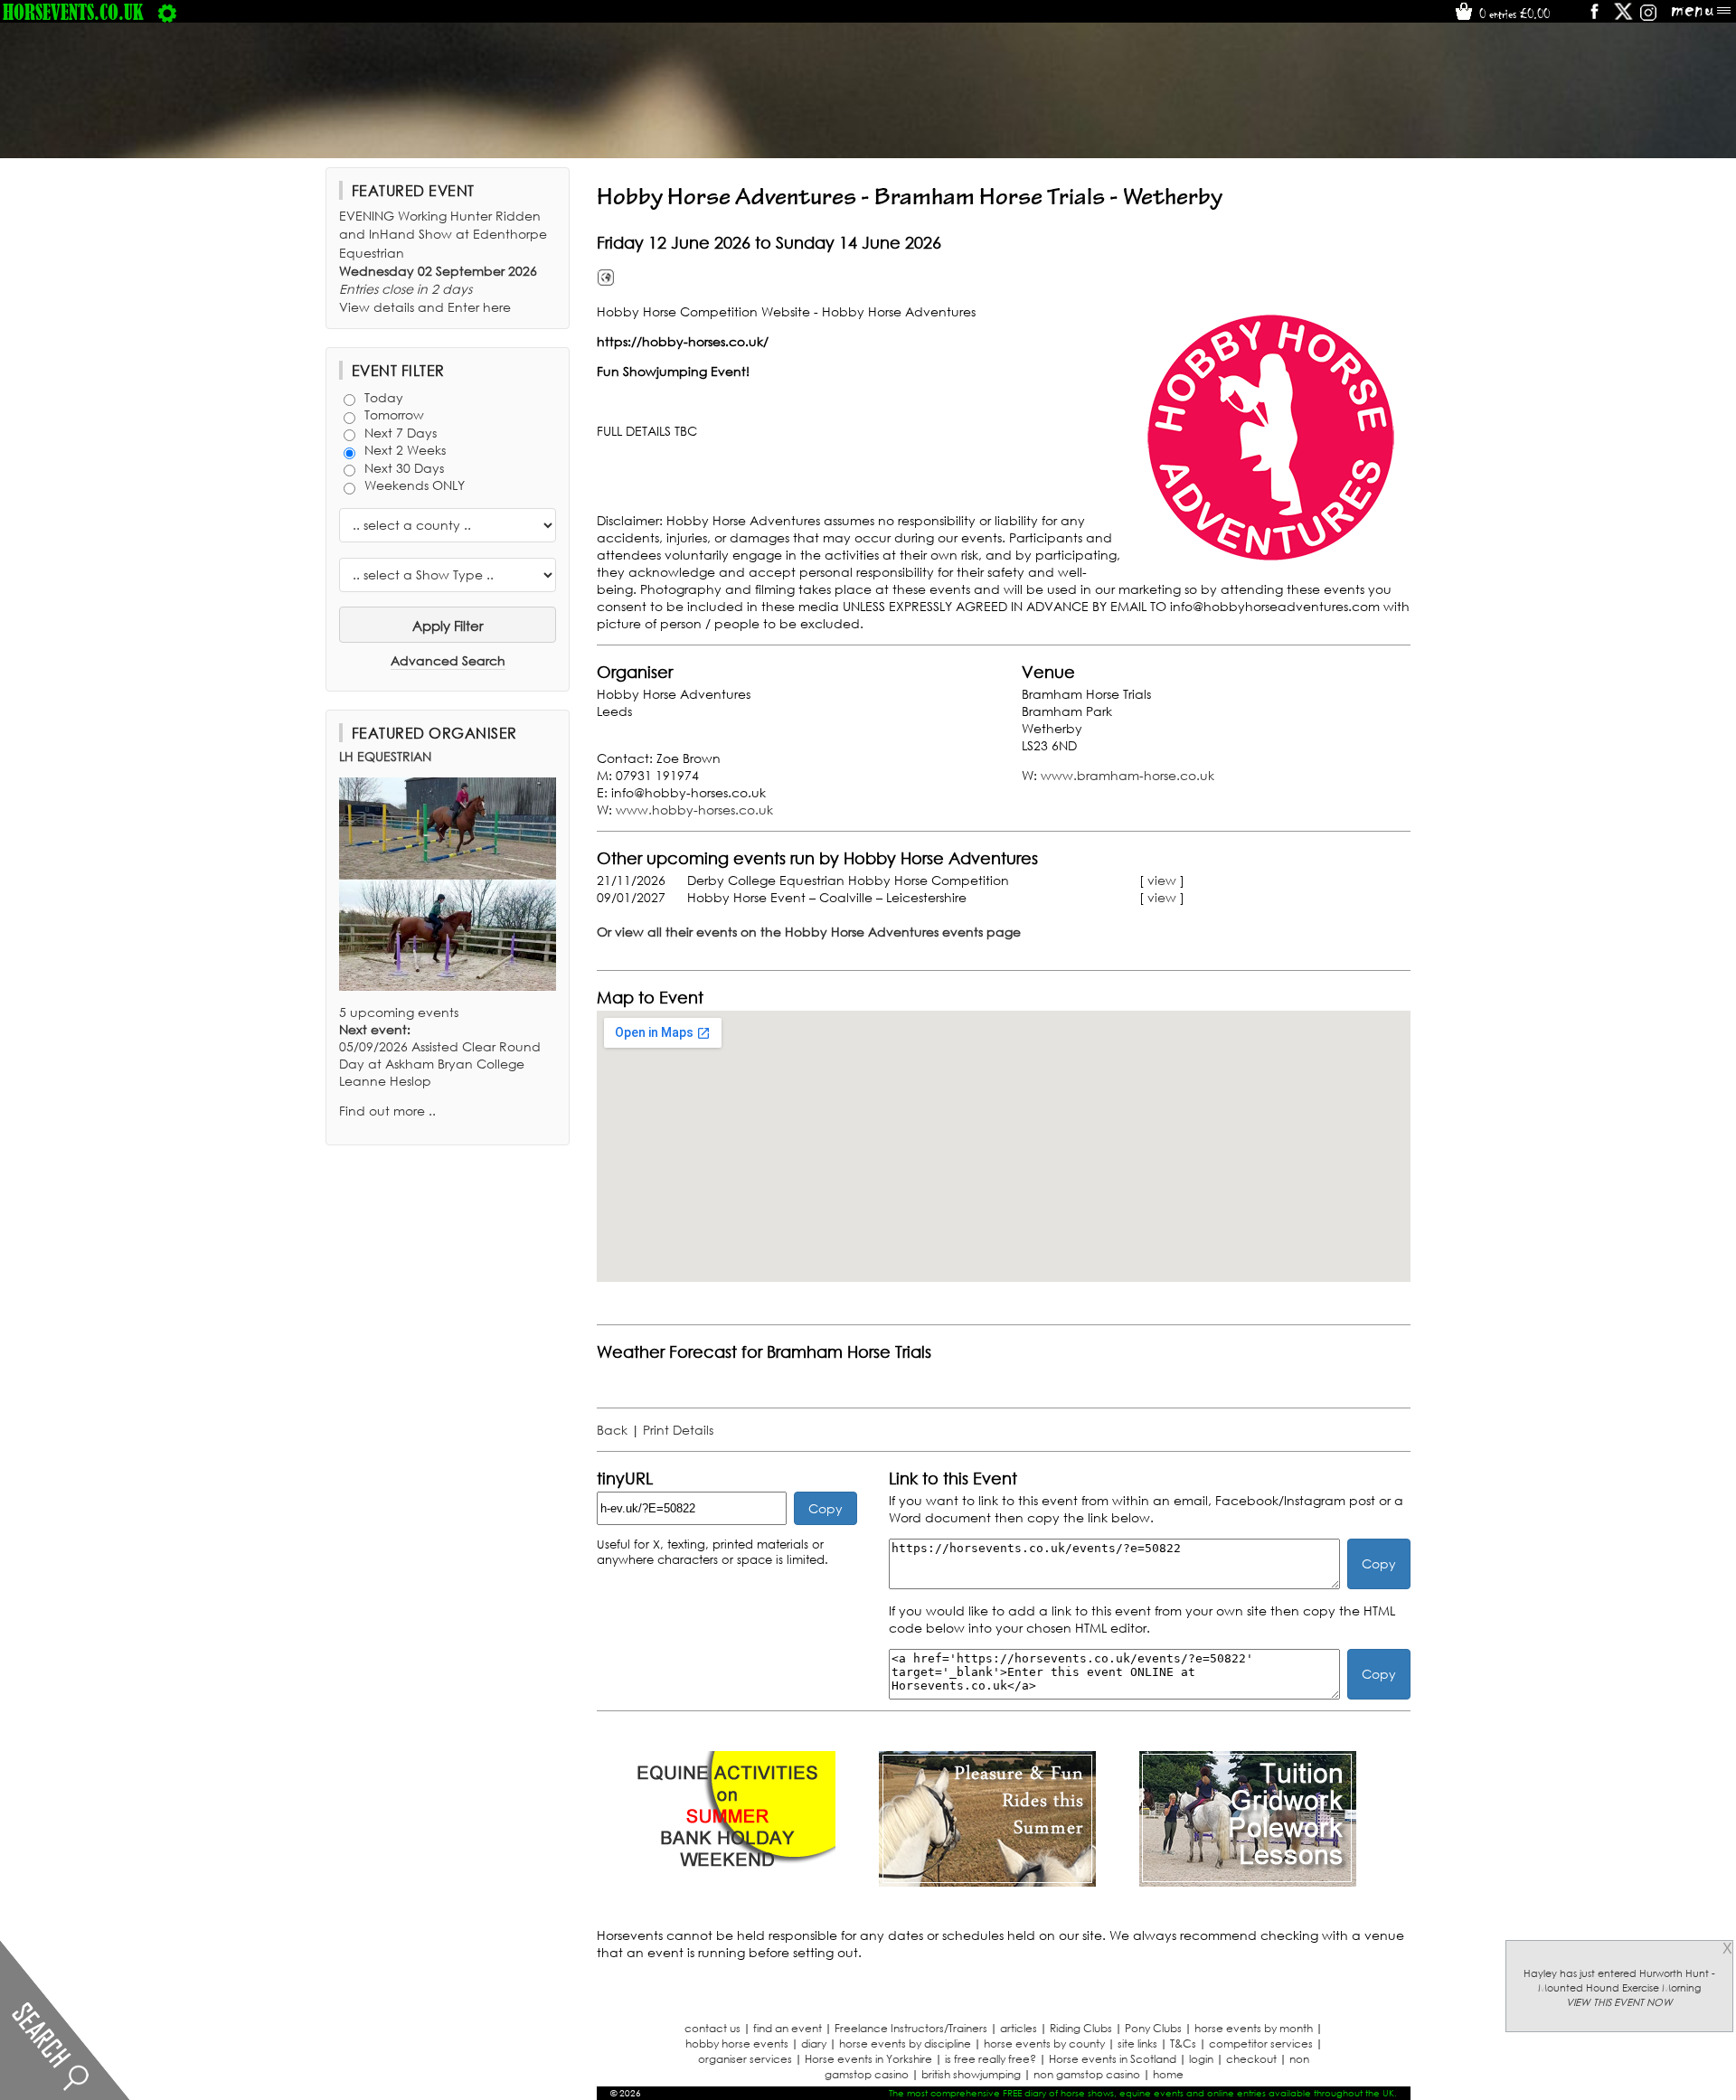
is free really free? (991, 2059)
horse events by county (1044, 2043)
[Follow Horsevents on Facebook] (1594, 18)
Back (612, 1430)
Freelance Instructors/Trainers (911, 2028)
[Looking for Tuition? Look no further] (1248, 1882)
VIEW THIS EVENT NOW (1619, 2002)
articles (1019, 2028)
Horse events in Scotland (1113, 2059)
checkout (1251, 2059)
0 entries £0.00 (1513, 14)
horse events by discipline (905, 2043)
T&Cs (1183, 2043)
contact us (712, 2028)
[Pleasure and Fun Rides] (987, 1882)
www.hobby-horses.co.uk (694, 810)
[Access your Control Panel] (167, 12)
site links (1137, 2043)
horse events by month (1254, 2028)
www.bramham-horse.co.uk (1127, 775)
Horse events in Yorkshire (868, 2059)
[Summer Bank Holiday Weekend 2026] (727, 1882)
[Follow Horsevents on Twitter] (1623, 18)
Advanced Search (448, 660)
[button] (1270, 437)
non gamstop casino (1087, 2074)
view (1162, 880)
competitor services (1261, 2043)
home (1168, 2074)
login (1201, 2059)
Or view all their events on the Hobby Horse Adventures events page (809, 932)
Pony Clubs (1153, 2028)
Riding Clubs (1081, 2028)
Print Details (678, 1430)
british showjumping (971, 2074)
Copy (826, 1508)
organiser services (745, 2059)
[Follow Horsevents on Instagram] (1648, 18)
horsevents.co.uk (73, 12)
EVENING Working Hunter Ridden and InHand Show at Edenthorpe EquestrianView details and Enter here (443, 261)
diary (814, 2043)
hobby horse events (737, 2043)
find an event (788, 2028)
